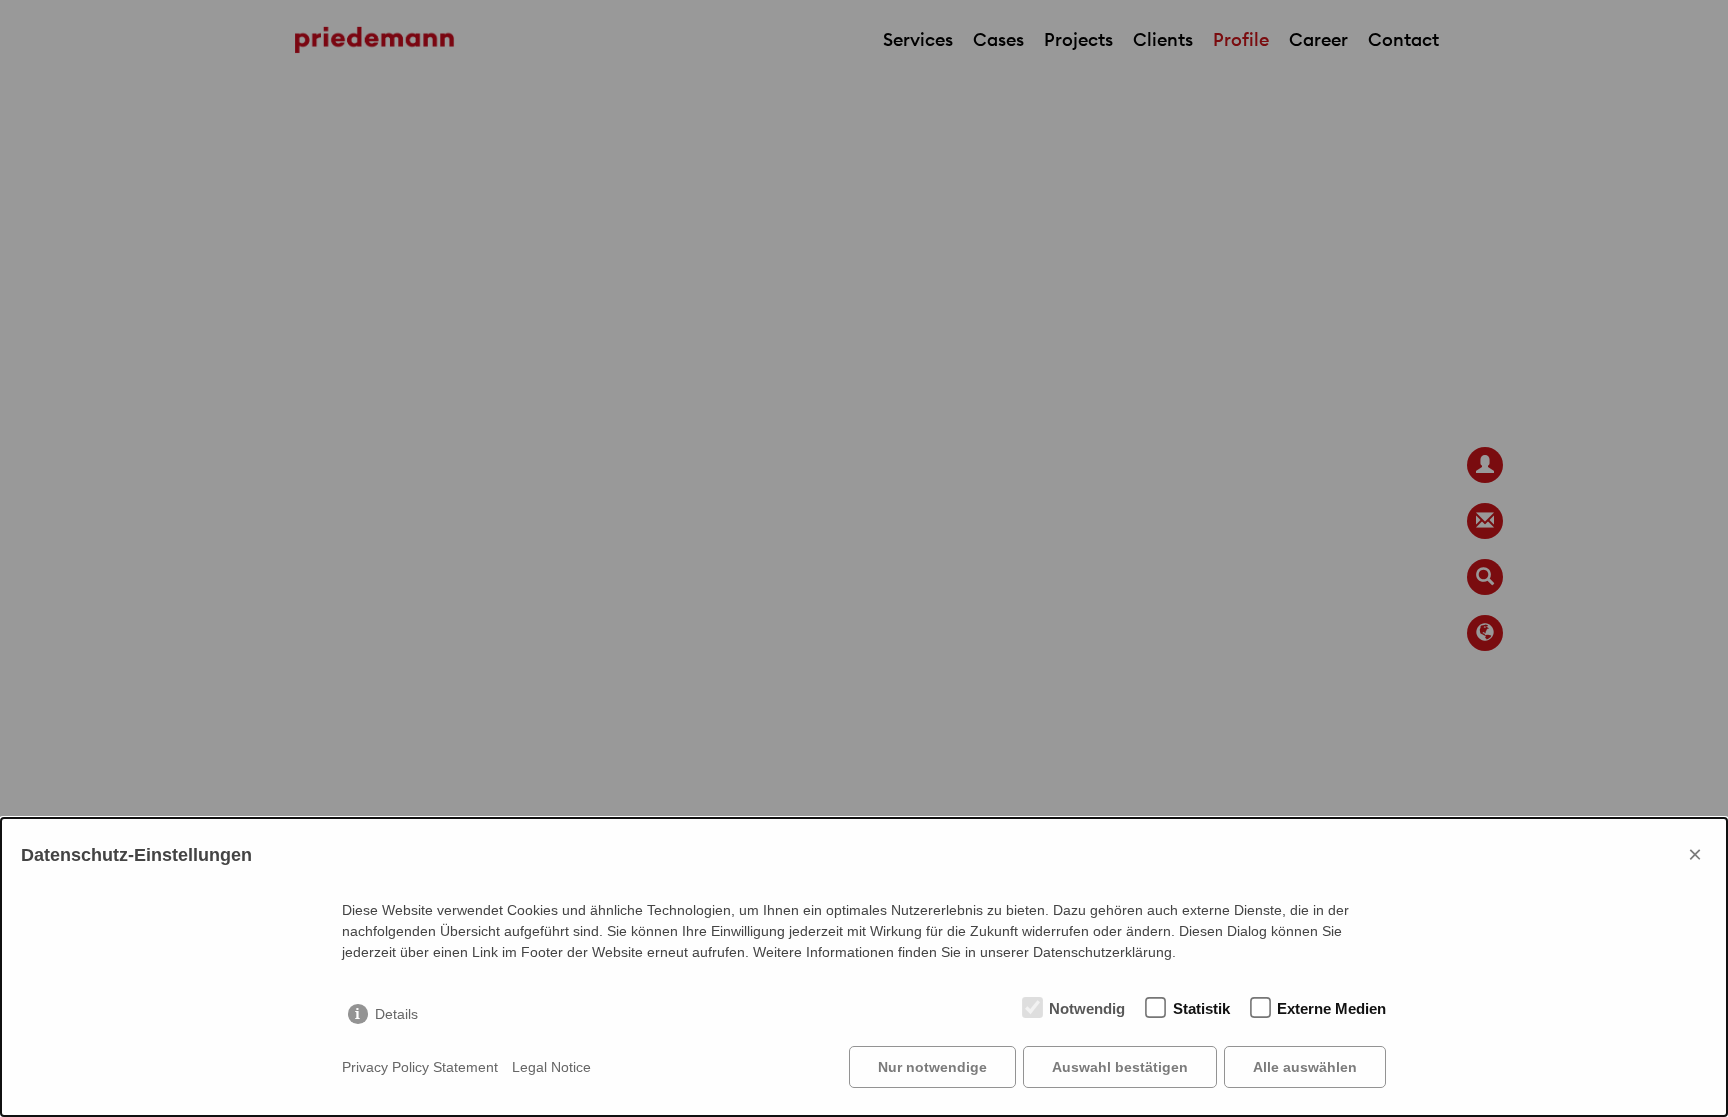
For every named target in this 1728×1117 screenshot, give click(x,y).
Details (396, 1014)
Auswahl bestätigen (1120, 1067)
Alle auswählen (1305, 1067)
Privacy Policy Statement (420, 1067)
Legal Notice (551, 1067)
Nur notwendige (932, 1067)
